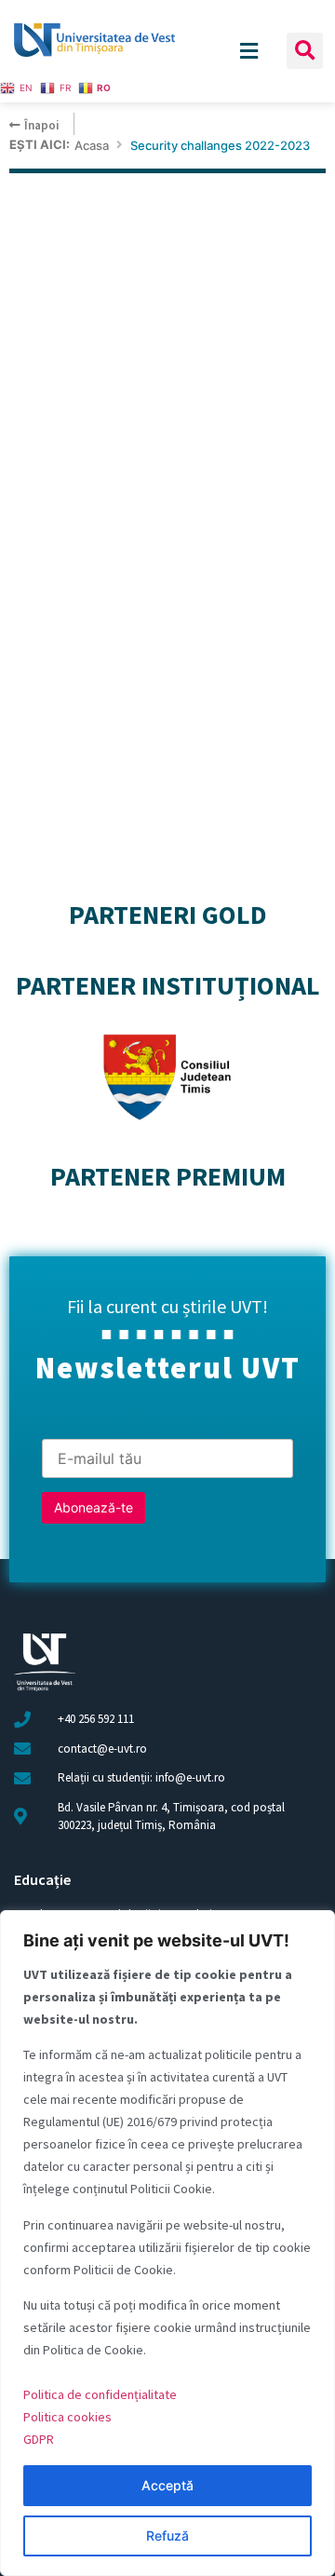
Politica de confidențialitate (100, 2394)
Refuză (167, 2535)
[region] (167, 2243)
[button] (305, 51)
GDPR (39, 2439)
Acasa (92, 145)
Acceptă (167, 2485)
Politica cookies (67, 2417)
